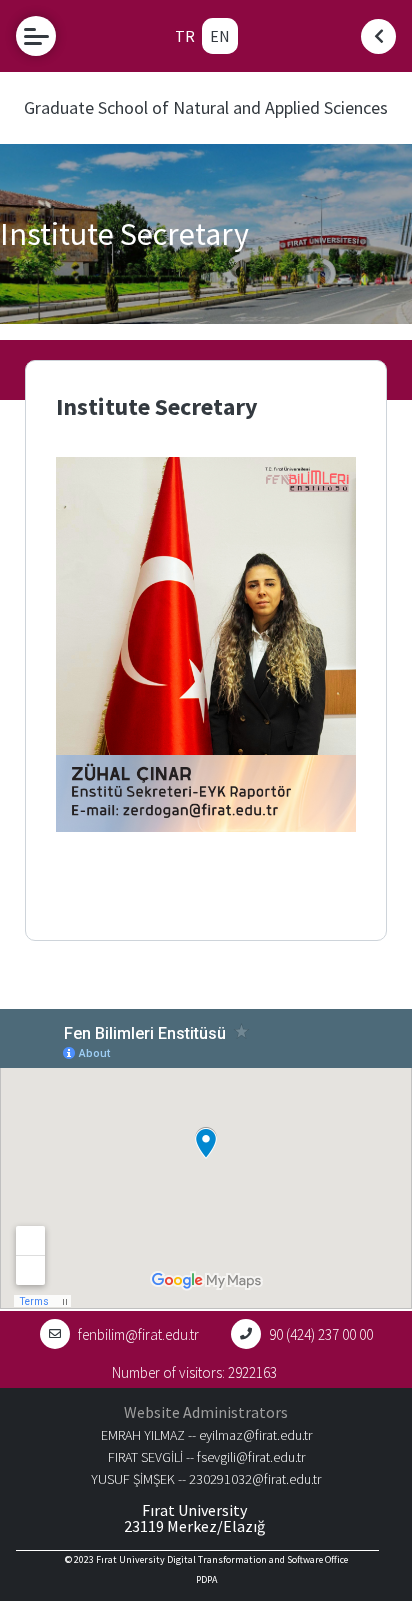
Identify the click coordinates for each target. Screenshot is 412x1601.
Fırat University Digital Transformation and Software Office (222, 1559)
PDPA (206, 1579)
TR (185, 36)
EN (220, 36)
